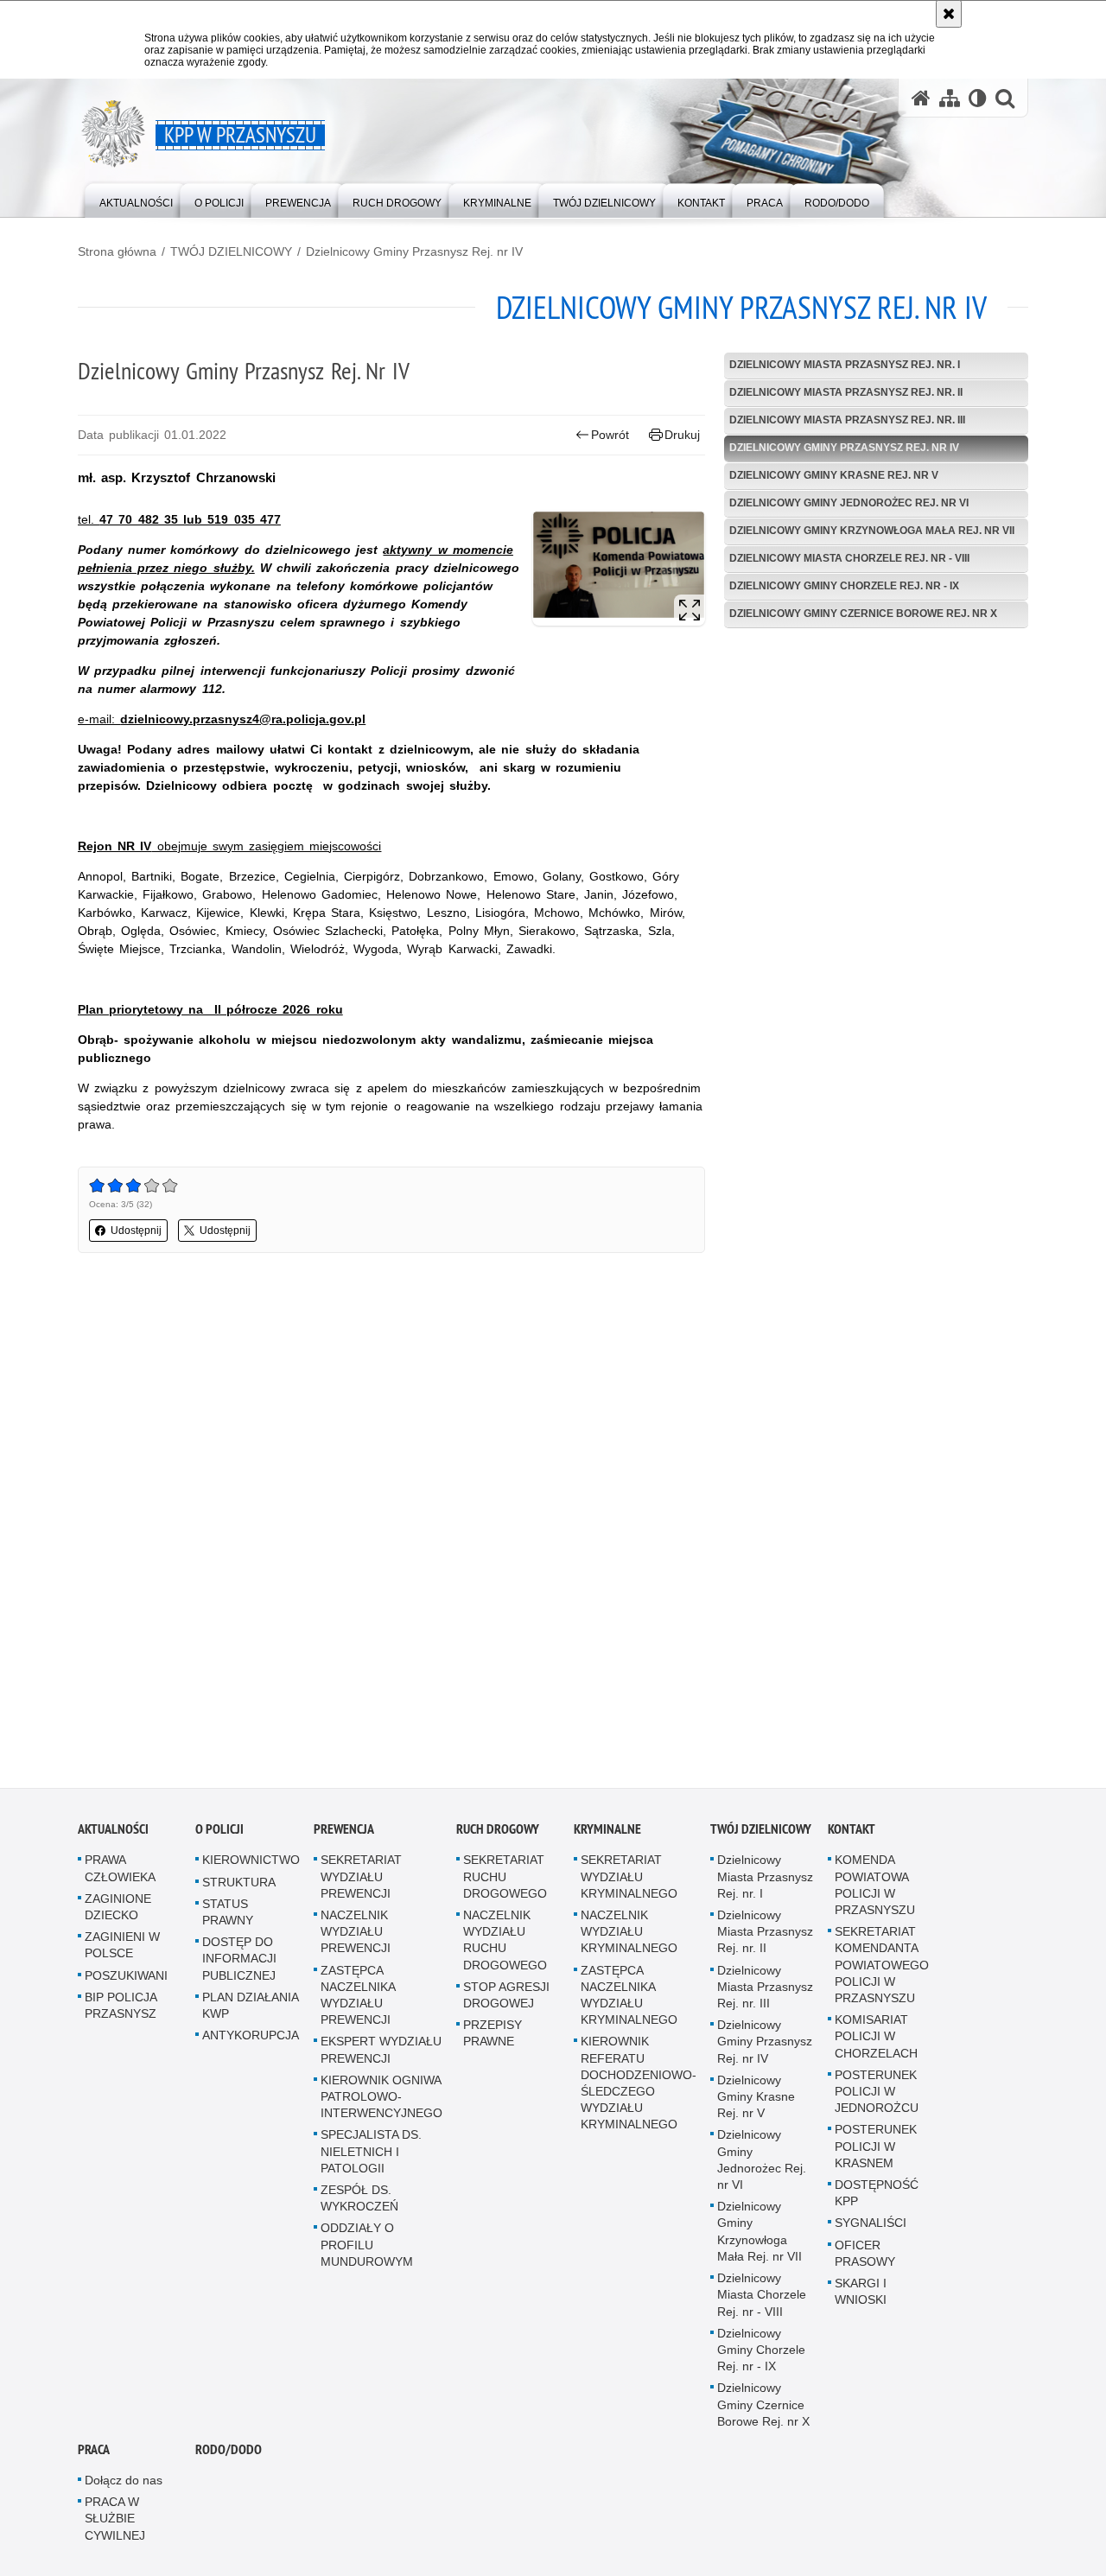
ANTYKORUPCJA (251, 2037)
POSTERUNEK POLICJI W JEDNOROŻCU (877, 2093)
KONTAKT (852, 1832)
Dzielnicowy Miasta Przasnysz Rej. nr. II (846, 392)
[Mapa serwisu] (950, 98)
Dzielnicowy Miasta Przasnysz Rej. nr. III (847, 420)
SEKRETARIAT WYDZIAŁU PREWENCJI (361, 1879)
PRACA (94, 2451)
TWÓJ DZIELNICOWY (231, 251)
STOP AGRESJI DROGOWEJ (506, 1997)
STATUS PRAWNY (228, 1914)
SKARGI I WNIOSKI (861, 2293)
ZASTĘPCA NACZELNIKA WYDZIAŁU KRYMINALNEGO (629, 1997)
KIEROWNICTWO (251, 1862)
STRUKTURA (239, 1884)
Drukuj (682, 435)
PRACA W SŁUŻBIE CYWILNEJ (115, 2520)
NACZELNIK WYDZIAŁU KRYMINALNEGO (629, 1933)
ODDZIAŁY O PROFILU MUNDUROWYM (367, 2247)
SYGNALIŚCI (871, 2225)
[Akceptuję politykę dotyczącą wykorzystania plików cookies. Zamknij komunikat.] (949, 14)
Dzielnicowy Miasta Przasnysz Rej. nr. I (845, 365)
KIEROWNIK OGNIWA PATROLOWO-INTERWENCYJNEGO (381, 2098)
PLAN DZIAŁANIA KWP (250, 2007)
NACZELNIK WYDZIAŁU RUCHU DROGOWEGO (505, 1942)
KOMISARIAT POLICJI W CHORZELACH (876, 2038)
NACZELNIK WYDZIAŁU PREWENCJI (356, 1933)
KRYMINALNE (607, 1832)
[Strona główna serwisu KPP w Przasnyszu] (921, 98)
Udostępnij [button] (136, 1231)
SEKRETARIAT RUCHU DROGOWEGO (505, 1879)
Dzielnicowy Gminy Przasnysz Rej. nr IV (414, 251)
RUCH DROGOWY (498, 1832)
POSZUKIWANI (126, 1977)
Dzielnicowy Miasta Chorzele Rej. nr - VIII (849, 558)
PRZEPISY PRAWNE (493, 2035)
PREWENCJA (344, 1832)
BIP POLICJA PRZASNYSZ (121, 2007)
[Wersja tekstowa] (978, 98)
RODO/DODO (229, 2451)
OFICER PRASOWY (865, 2255)
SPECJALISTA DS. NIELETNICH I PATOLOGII (371, 2153)
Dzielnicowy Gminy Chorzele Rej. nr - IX (844, 586)
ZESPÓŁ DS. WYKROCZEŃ (359, 2200)
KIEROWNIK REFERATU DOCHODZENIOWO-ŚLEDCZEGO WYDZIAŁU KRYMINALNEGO (639, 2085)
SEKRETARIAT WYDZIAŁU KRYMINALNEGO (629, 1879)
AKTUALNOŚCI (113, 1832)
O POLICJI (219, 1832)
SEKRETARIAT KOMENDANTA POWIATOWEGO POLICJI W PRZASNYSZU (882, 1966)
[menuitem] (136, 199)
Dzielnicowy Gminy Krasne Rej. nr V (834, 475)
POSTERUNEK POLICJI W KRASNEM (876, 2148)
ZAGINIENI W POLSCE (122, 1946)
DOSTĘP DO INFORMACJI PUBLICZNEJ (239, 1960)
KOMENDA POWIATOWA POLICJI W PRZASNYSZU (875, 1887)
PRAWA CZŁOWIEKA (120, 1870)
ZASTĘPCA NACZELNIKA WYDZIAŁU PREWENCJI (358, 1997)
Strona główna (117, 251)
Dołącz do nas (124, 2482)
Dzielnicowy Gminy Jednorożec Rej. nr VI (849, 503)
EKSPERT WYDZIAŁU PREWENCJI (381, 2052)
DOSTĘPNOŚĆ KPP (877, 2194)
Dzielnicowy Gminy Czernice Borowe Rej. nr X (863, 614)
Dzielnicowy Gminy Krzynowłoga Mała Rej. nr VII (872, 531)
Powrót (610, 435)
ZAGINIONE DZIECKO (118, 1908)
